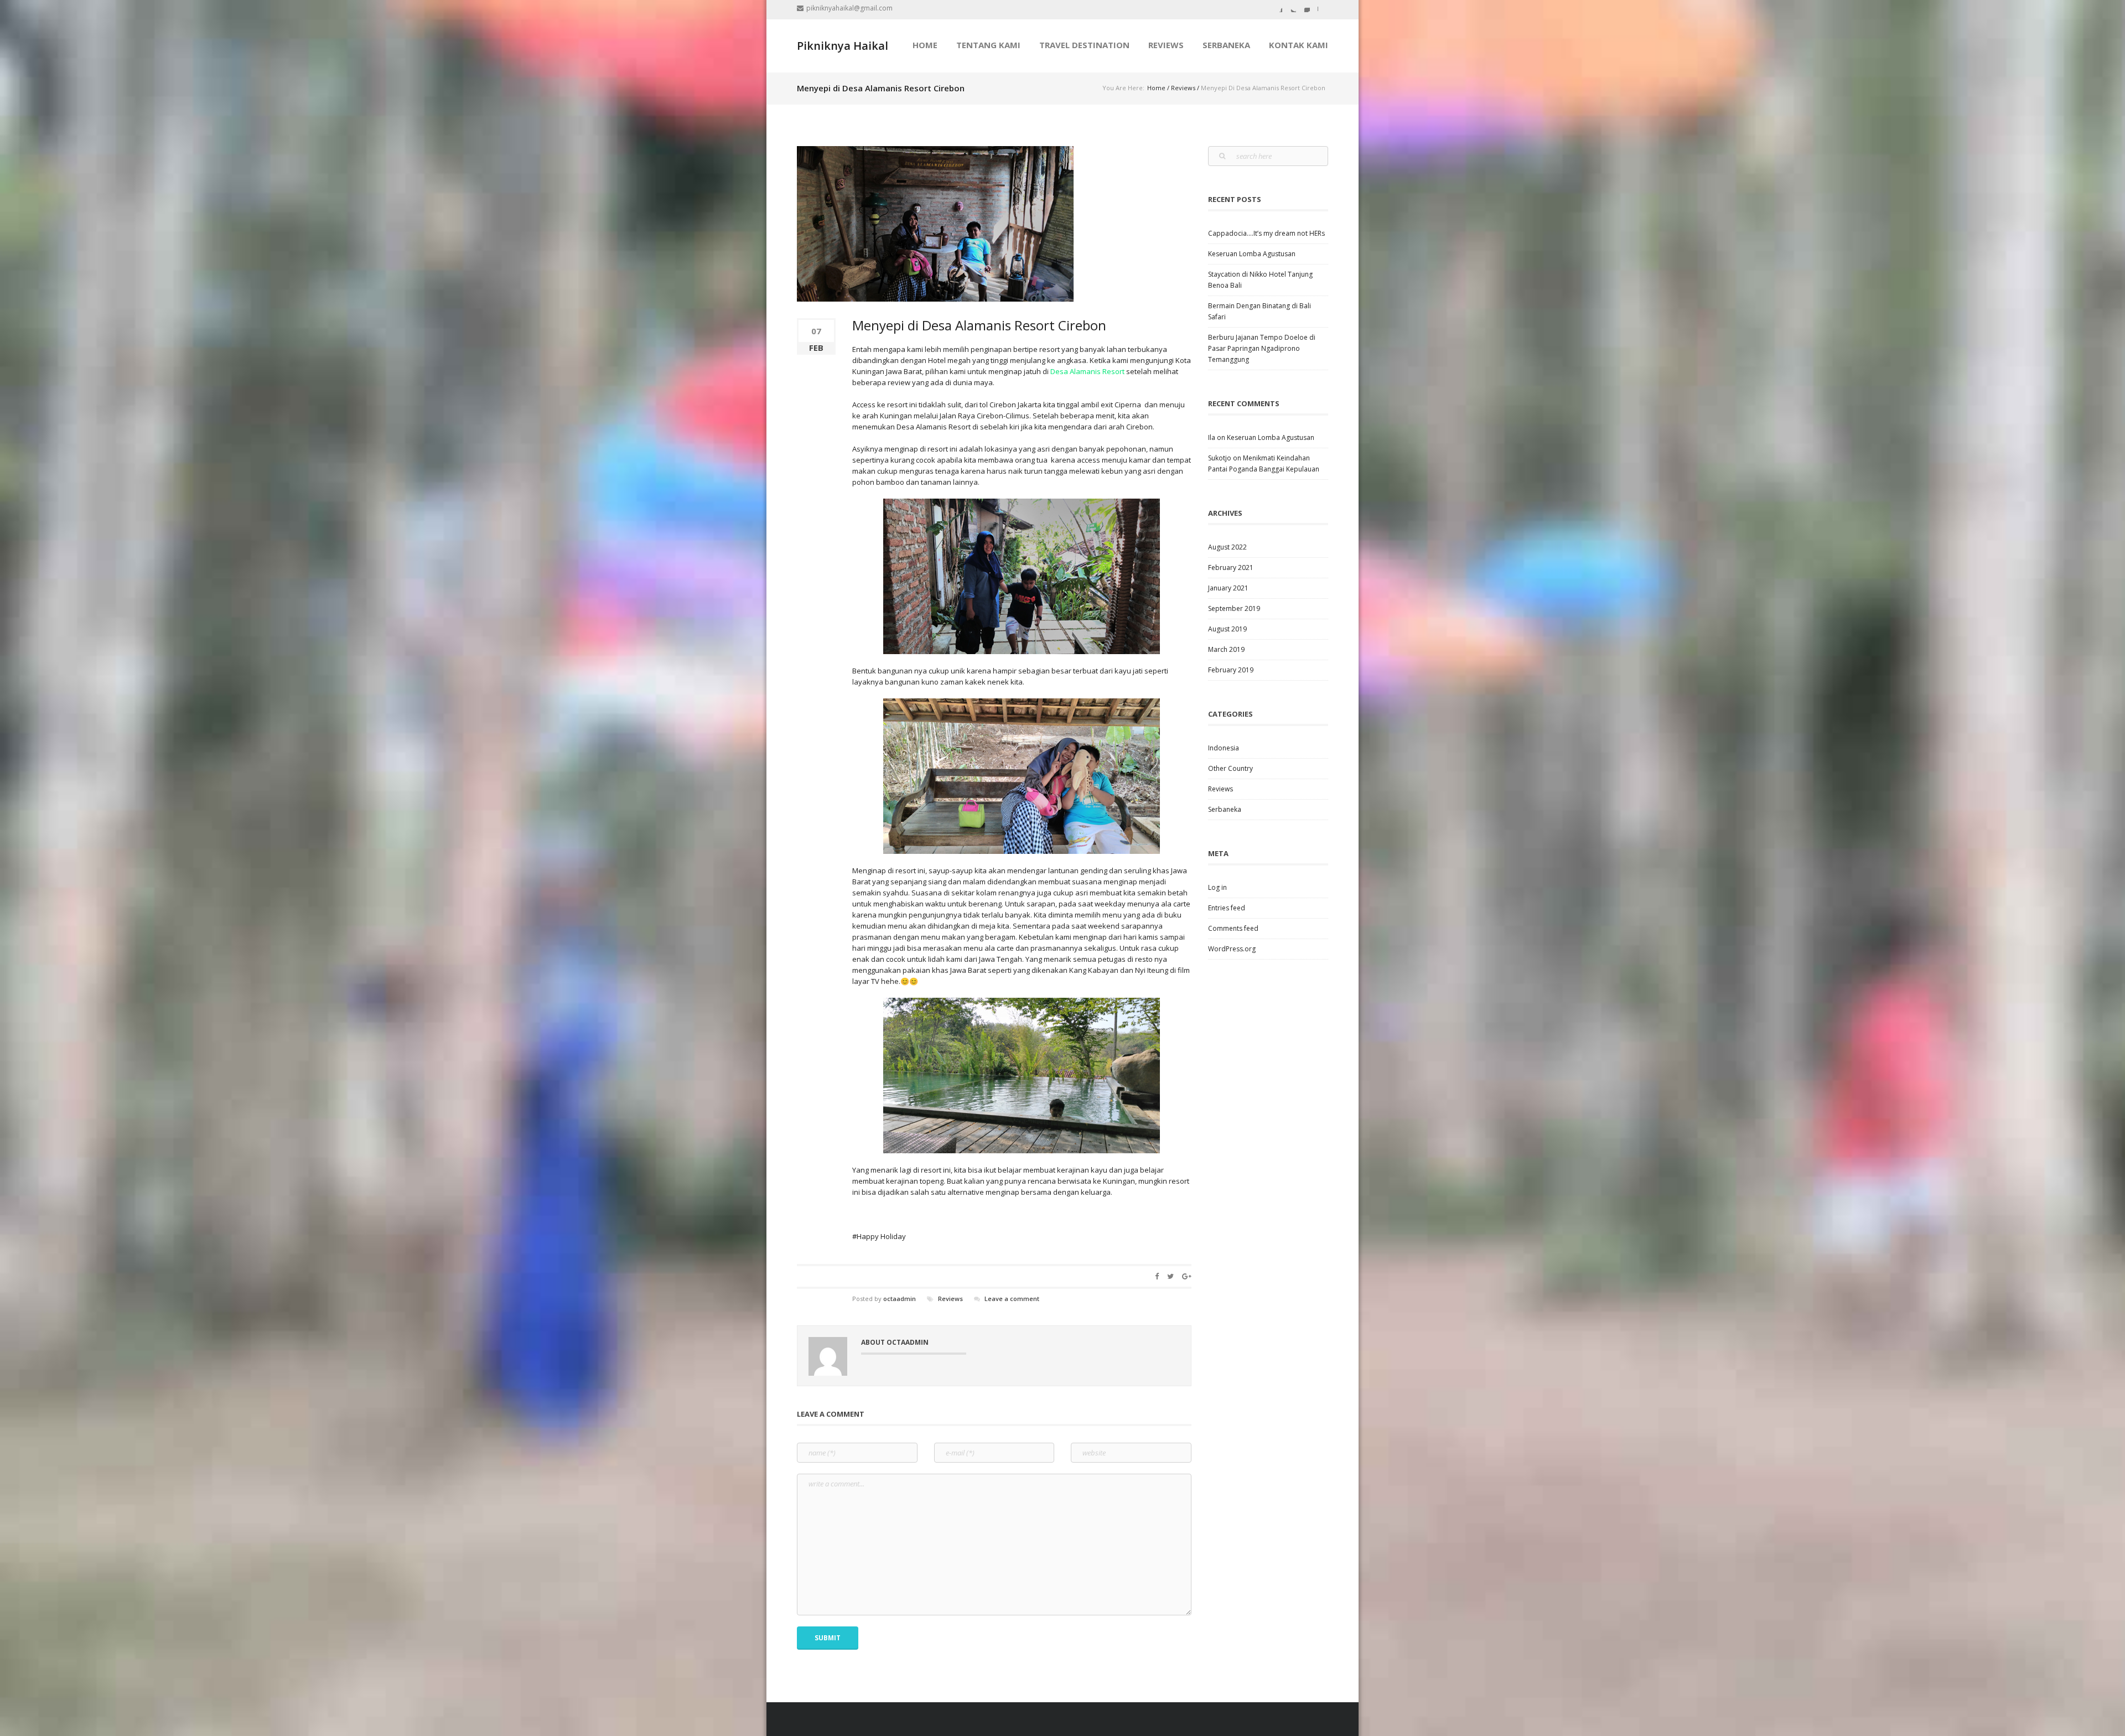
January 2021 (1228, 588)
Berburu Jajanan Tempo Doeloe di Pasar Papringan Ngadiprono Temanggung (1262, 348)
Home (1156, 88)
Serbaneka (1226, 45)
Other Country (1230, 768)
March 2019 (1226, 649)
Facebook (1278, 8)
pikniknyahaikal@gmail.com (849, 8)
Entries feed (1227, 908)
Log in (1217, 887)
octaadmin (900, 1299)
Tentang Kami (988, 45)
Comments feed (1233, 928)
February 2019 (1231, 670)
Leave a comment (1012, 1299)
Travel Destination (1084, 45)
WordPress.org (1232, 949)
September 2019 (1234, 608)
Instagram (1305, 8)
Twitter (1292, 8)
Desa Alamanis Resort (1087, 371)
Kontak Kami (1299, 45)
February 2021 (1231, 568)
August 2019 (1227, 629)
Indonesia (1224, 748)
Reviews (1166, 45)
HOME (925, 45)
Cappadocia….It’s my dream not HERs (1266, 233)
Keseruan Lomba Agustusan (1252, 254)
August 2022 (1227, 547)
